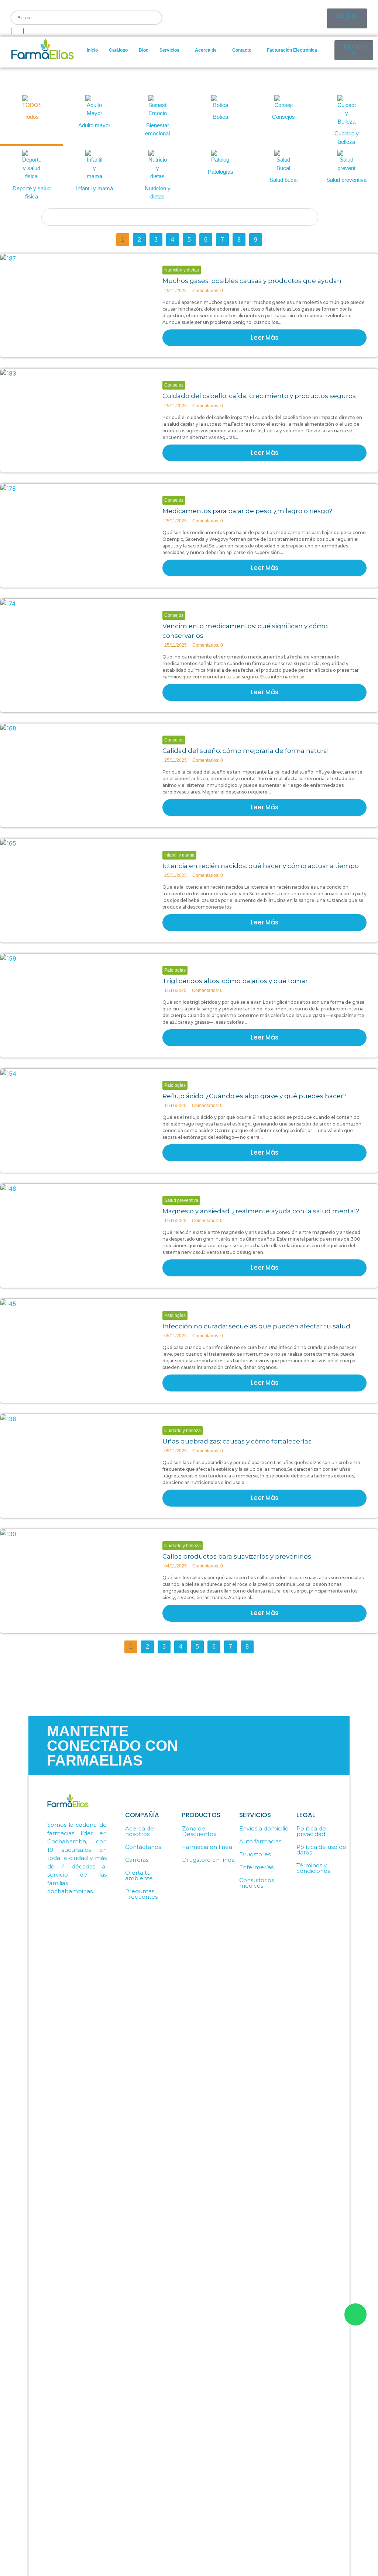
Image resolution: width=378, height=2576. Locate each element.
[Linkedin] (313, 17)
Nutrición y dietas (182, 270)
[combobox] (86, 18)
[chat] (355, 2314)
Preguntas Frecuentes (141, 1894)
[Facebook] (205, 17)
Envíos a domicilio (264, 1828)
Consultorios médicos (257, 1883)
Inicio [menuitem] (92, 50)
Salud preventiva (181, 1200)
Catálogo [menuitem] (118, 50)
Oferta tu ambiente (139, 1875)
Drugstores (255, 1854)
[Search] (17, 31)
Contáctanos (143, 1847)
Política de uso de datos (321, 1850)
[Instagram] (232, 17)
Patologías (175, 970)
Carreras (137, 1860)
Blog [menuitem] (144, 50)
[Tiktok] (259, 17)
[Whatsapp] (178, 17)
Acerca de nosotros (140, 1831)
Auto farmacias (260, 1841)
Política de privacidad (311, 1831)
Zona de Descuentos (199, 1831)
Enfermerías (256, 1867)
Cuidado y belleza (183, 1431)
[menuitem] (172, 50)
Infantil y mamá (179, 855)
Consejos (174, 385)
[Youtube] (286, 17)
